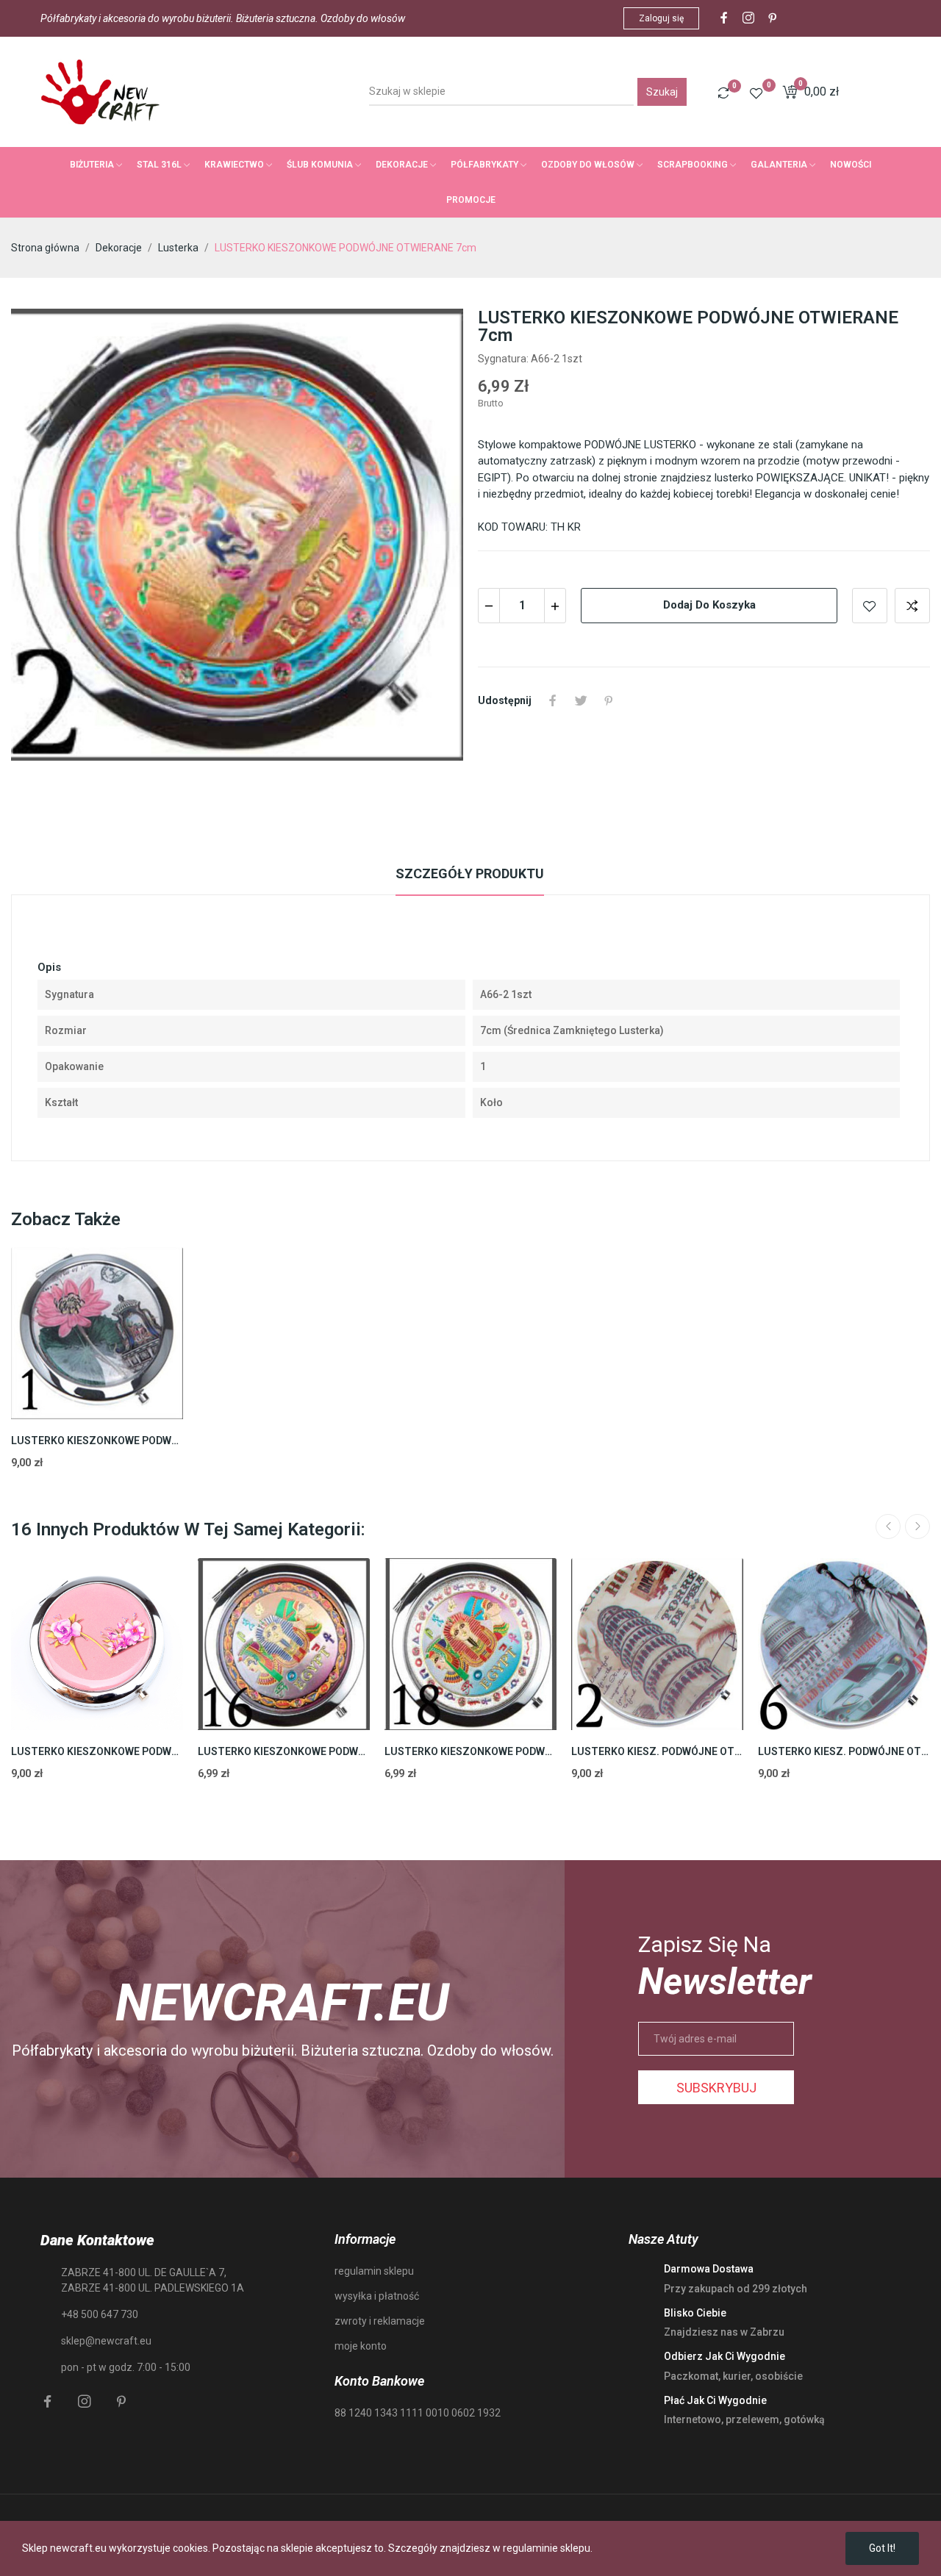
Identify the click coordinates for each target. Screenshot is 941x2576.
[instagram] (748, 18)
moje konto (361, 2346)
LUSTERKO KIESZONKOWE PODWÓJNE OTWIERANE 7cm (284, 1751)
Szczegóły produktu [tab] (470, 873)
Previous (888, 1526)
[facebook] (724, 18)
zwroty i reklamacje (380, 2321)
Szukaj (662, 92)
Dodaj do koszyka (709, 605)
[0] (723, 93)
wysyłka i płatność (377, 2296)
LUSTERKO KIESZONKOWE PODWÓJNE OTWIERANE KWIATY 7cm (97, 1441)
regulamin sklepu (374, 2271)
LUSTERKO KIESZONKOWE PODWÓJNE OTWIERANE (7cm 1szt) (97, 1751)
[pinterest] (773, 18)
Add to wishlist (870, 606)
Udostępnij (553, 700)
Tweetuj (581, 700)
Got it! (882, 2548)
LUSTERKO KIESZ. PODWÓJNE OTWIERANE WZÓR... (657, 1751)
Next (917, 1526)
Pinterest (609, 700)
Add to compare (912, 606)
